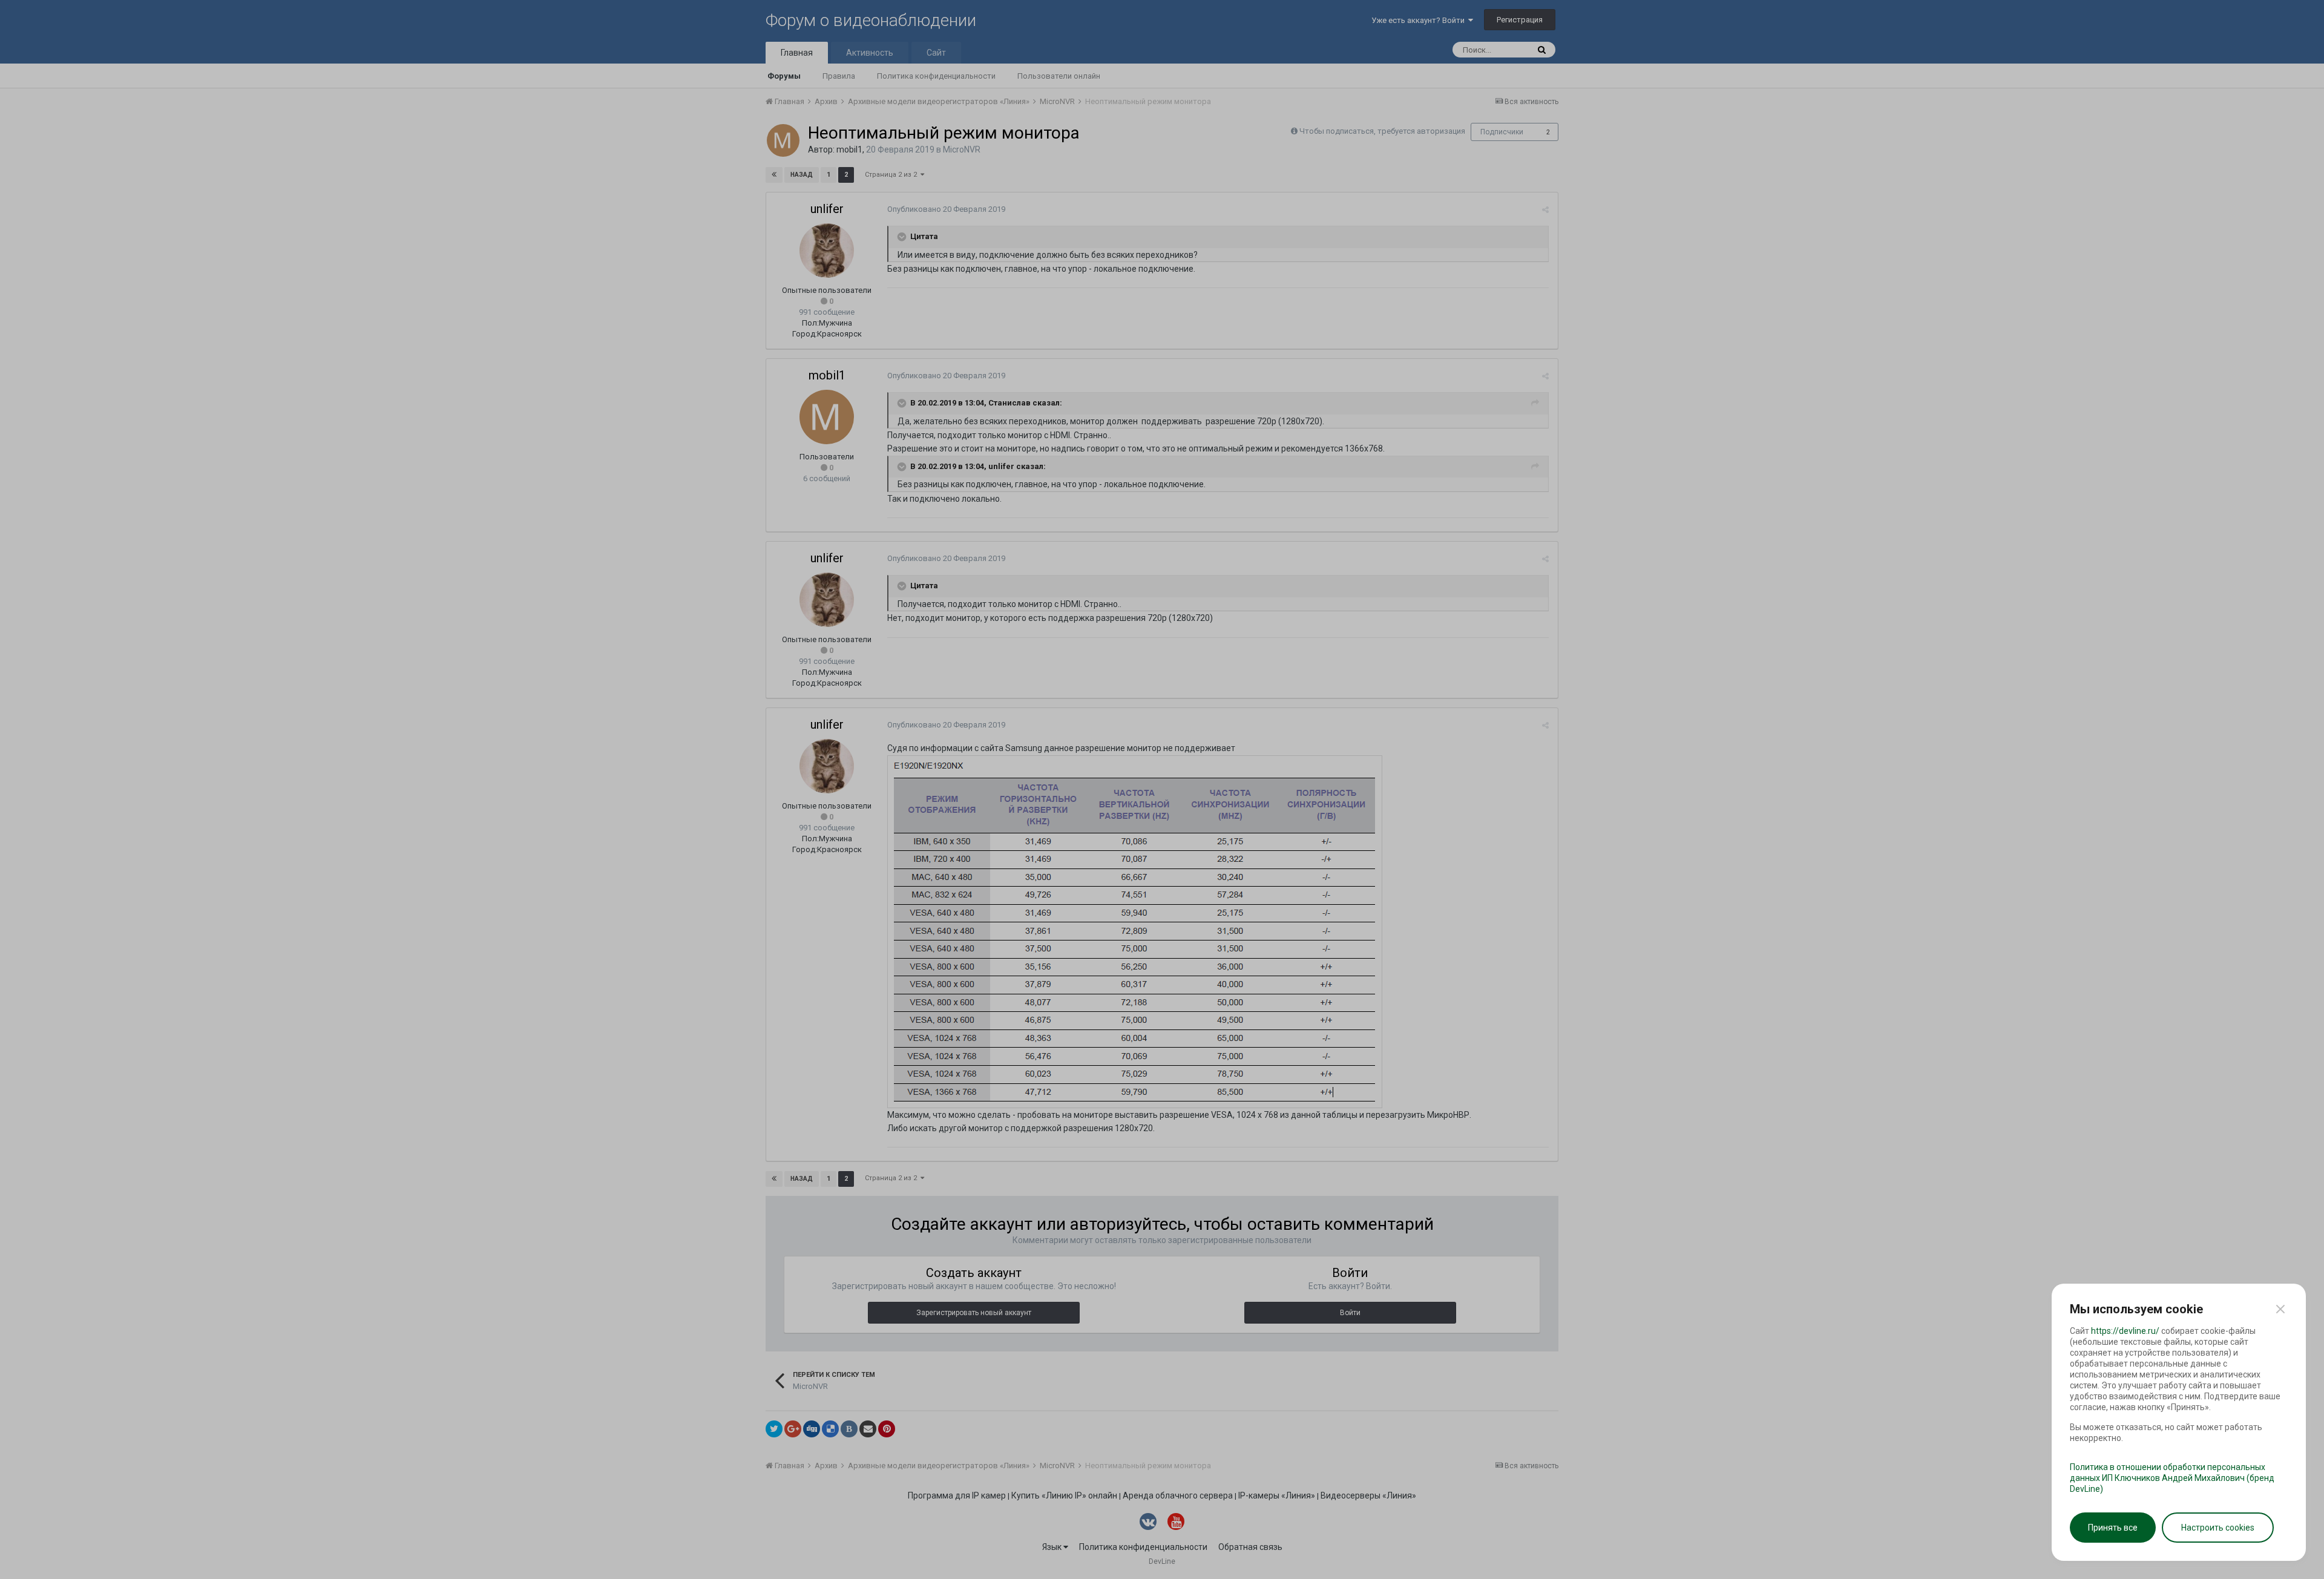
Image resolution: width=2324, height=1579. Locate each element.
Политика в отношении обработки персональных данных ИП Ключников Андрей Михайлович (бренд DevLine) (2172, 1478)
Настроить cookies (2218, 1528)
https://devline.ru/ (2125, 1331)
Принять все (2113, 1528)
